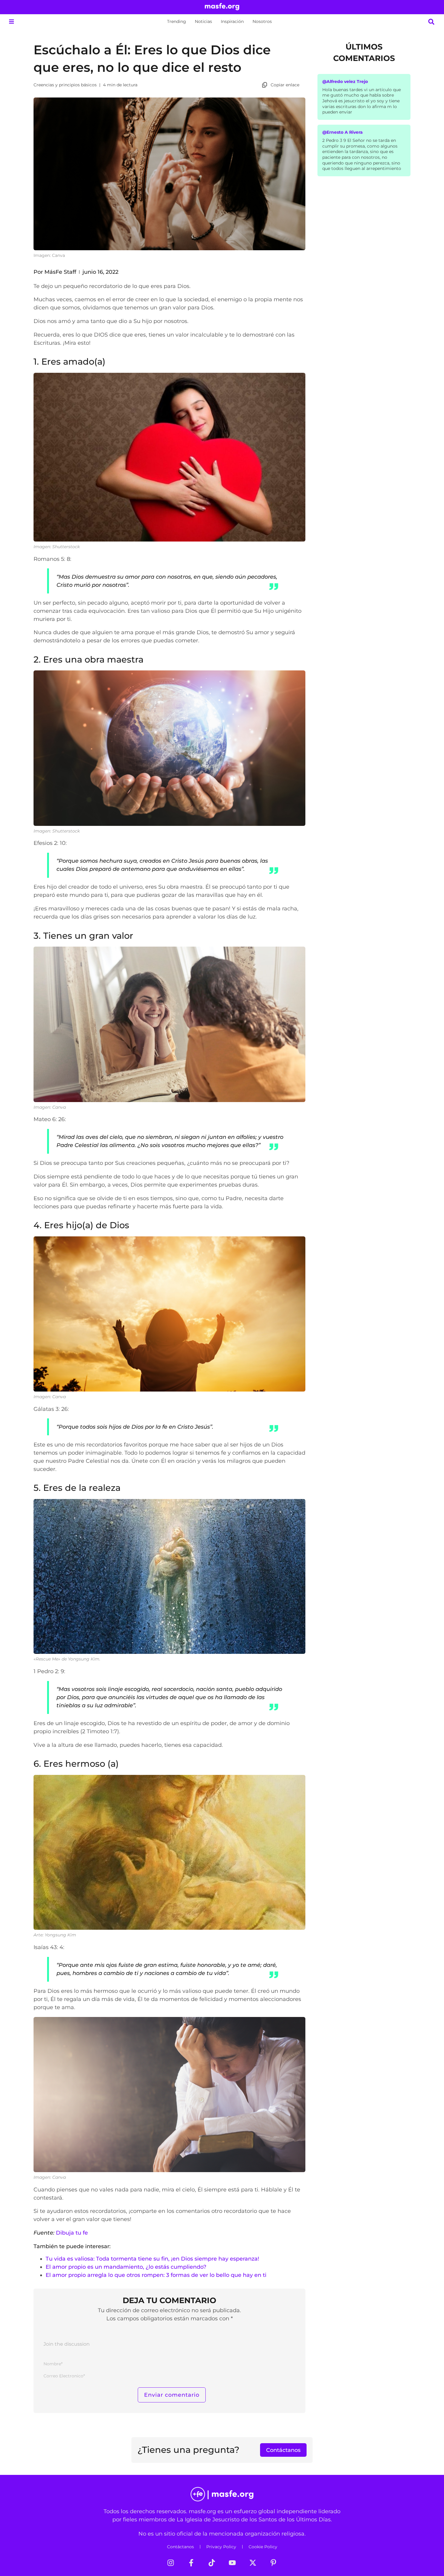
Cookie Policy (263, 2547)
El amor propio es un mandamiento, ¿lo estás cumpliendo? (126, 2267)
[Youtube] (232, 2563)
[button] (11, 22)
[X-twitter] (253, 2563)
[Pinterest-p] (273, 2563)
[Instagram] (171, 2563)
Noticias (203, 21)
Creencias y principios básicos (65, 85)
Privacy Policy (221, 2547)
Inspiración (232, 21)
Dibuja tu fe (72, 2233)
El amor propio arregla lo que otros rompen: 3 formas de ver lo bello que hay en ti (156, 2275)
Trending (177, 21)
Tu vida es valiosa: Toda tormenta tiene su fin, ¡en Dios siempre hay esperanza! (152, 2259)
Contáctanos (180, 2547)
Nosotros (262, 21)
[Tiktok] (212, 2563)
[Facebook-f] (191, 2563)
